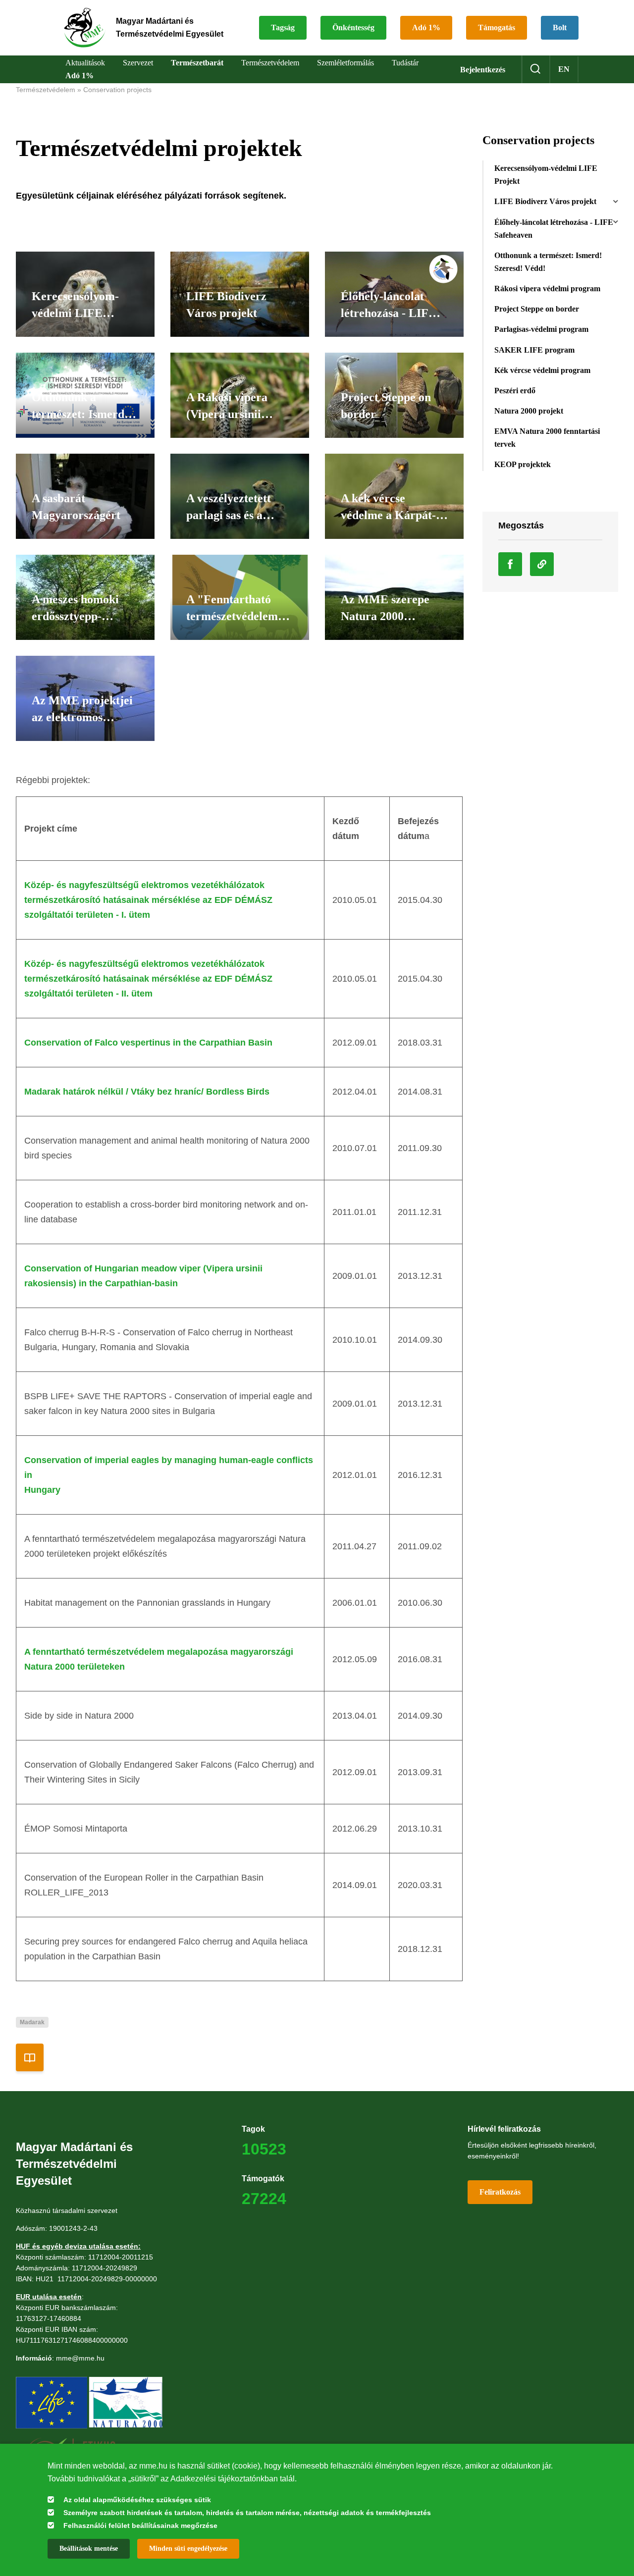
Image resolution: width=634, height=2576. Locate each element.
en (564, 69)
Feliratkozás (500, 2192)
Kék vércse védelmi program (542, 370)
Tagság (283, 27)
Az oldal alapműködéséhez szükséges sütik (137, 2500)
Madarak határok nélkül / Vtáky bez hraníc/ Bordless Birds (147, 1092)
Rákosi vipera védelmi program (547, 289)
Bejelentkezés (483, 70)
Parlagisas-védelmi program (541, 329)
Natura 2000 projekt (529, 411)
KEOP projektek (523, 464)
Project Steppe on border (537, 309)
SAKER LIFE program (534, 350)
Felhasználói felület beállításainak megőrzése (140, 2525)
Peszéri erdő (515, 391)
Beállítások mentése (89, 2549)
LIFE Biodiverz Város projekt (545, 201)
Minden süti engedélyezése (188, 2549)
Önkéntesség (353, 27)
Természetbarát (197, 63)
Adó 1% (426, 27)
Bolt (560, 27)
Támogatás (497, 27)
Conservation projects (117, 90)
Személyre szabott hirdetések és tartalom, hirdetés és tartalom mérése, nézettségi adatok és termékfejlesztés (247, 2513)
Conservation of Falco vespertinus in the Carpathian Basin (148, 1043)
